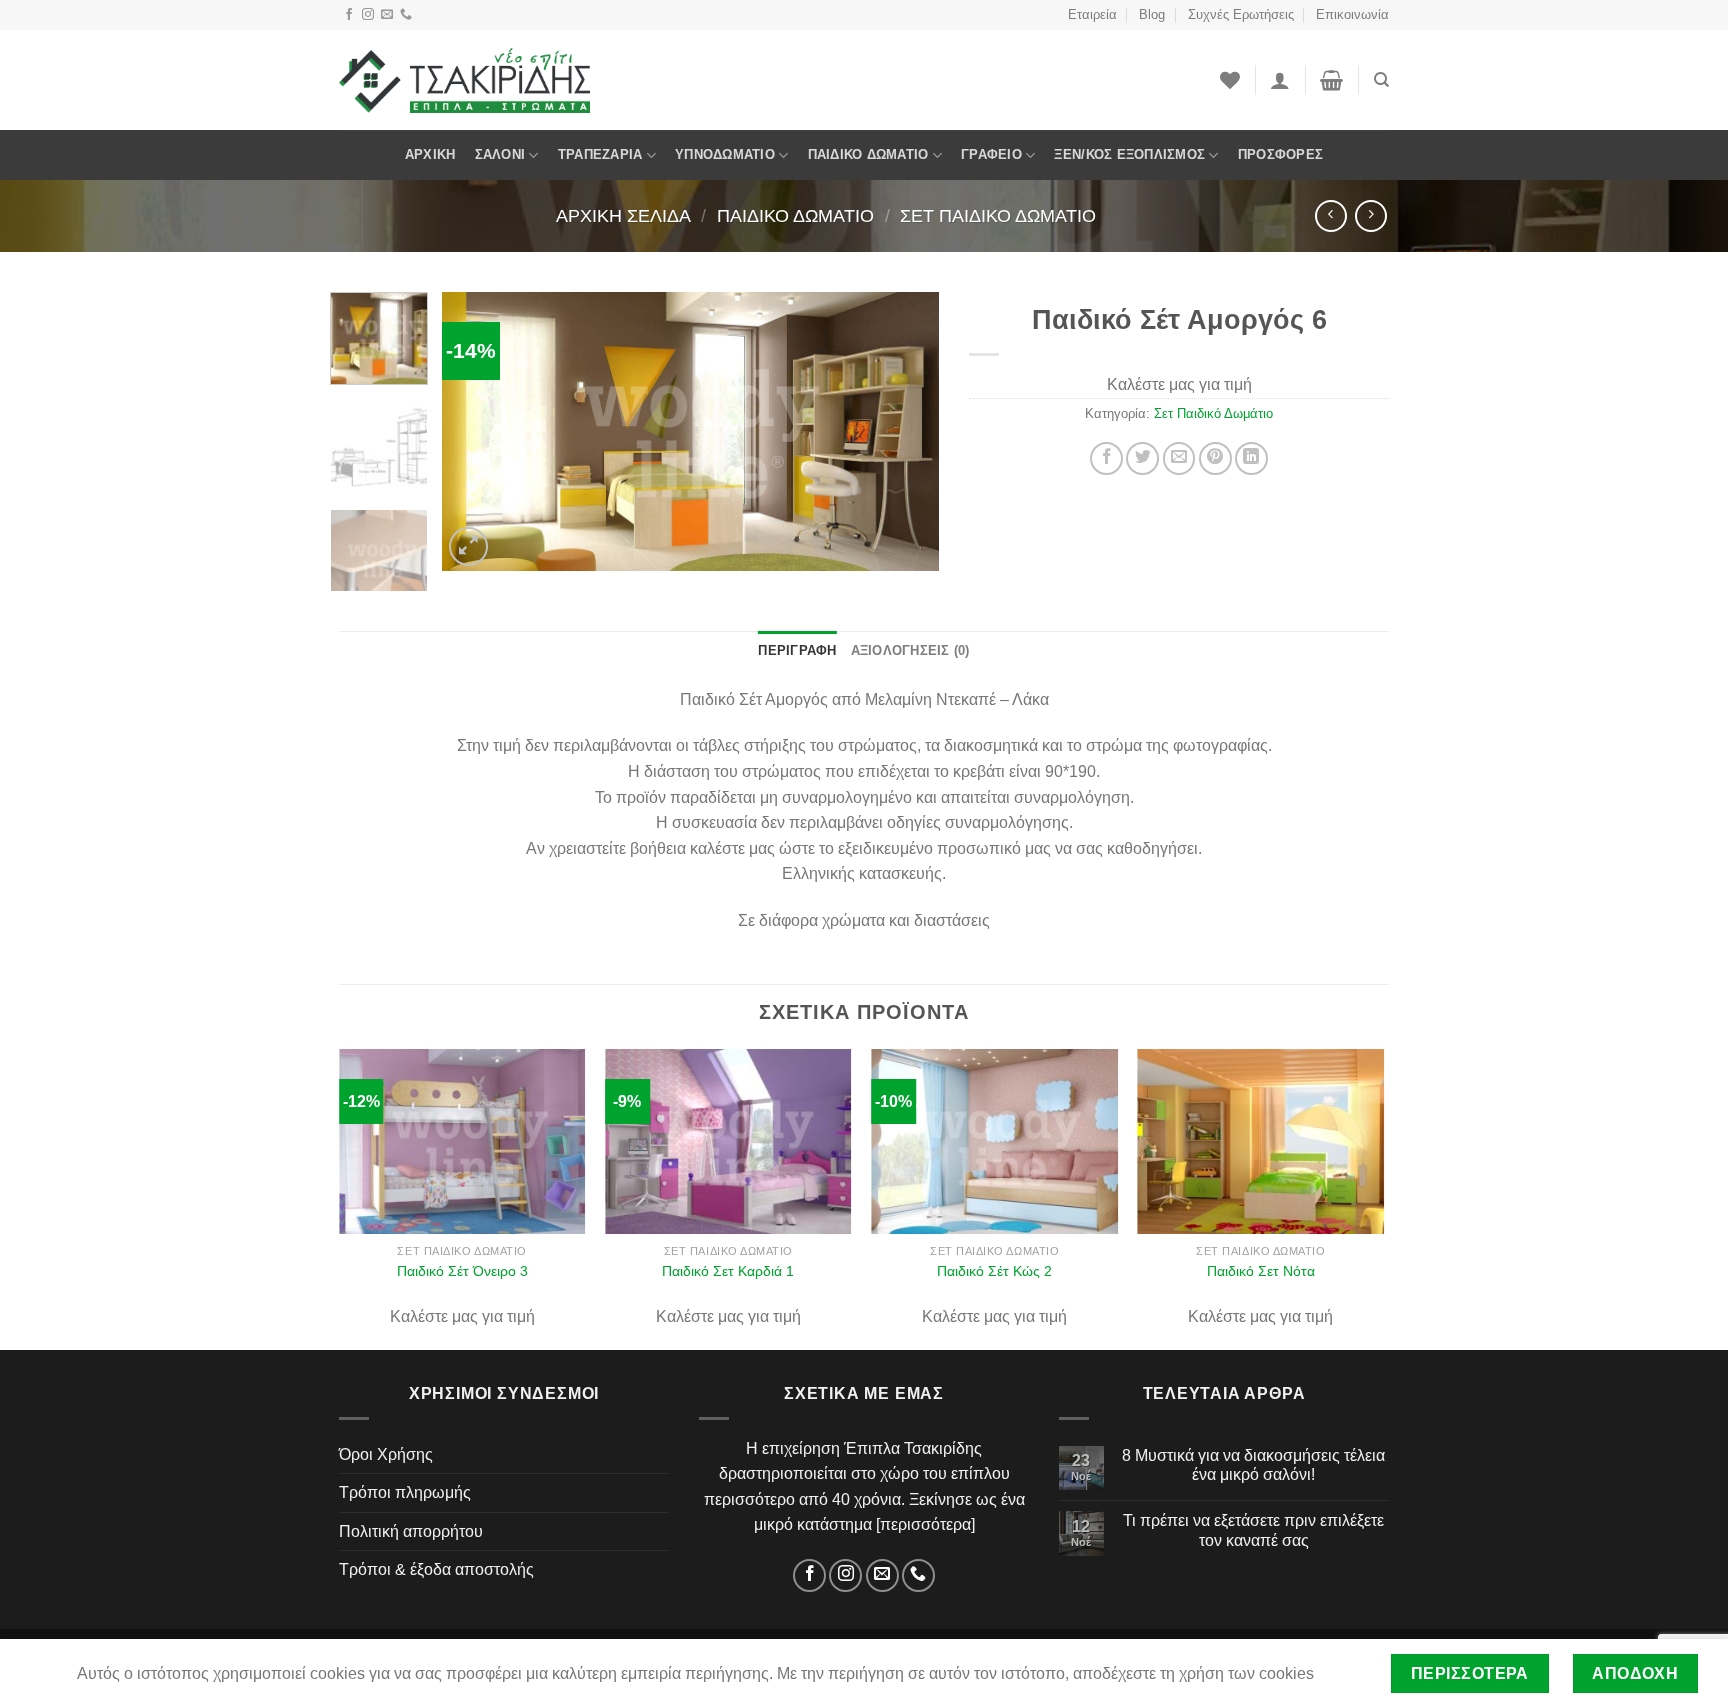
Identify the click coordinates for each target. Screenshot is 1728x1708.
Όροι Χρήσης (386, 1454)
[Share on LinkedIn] (1251, 458)
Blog (1152, 14)
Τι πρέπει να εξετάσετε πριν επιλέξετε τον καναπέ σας (1253, 1530)
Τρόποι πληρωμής (405, 1492)
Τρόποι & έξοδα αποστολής (436, 1569)
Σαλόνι (500, 154)
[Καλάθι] (1331, 80)
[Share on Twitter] (1142, 458)
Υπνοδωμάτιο (725, 154)
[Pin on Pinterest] (1215, 458)
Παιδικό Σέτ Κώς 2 (994, 1271)
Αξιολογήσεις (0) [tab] (910, 650)
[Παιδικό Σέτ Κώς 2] (994, 1141)
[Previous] (477, 431)
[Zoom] (468, 546)
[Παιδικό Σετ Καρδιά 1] (728, 1141)
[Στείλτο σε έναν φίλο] (1179, 458)
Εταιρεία (1092, 14)
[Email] (387, 15)
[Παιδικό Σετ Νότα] (1261, 1141)
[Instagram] (368, 15)
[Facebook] (349, 15)
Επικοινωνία (1352, 14)
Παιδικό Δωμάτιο (868, 154)
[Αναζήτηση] (1381, 80)
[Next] (904, 431)
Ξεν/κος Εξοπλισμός (1129, 154)
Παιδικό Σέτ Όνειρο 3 (462, 1271)
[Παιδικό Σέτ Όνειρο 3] (462, 1141)
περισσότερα (925, 1524)
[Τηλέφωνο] (406, 15)
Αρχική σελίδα (623, 215)
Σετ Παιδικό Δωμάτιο (998, 215)
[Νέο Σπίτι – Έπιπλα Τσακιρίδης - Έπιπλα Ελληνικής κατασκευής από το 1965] (464, 80)
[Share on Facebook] (1106, 458)
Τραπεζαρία (600, 154)
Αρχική (430, 154)
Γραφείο (991, 154)
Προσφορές (1280, 154)
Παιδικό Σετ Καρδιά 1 (728, 1271)
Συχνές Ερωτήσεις (1241, 14)
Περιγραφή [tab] (797, 650)
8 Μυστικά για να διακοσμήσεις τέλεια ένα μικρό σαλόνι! (1253, 1465)
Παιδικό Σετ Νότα (1261, 1271)
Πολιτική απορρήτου (411, 1531)
